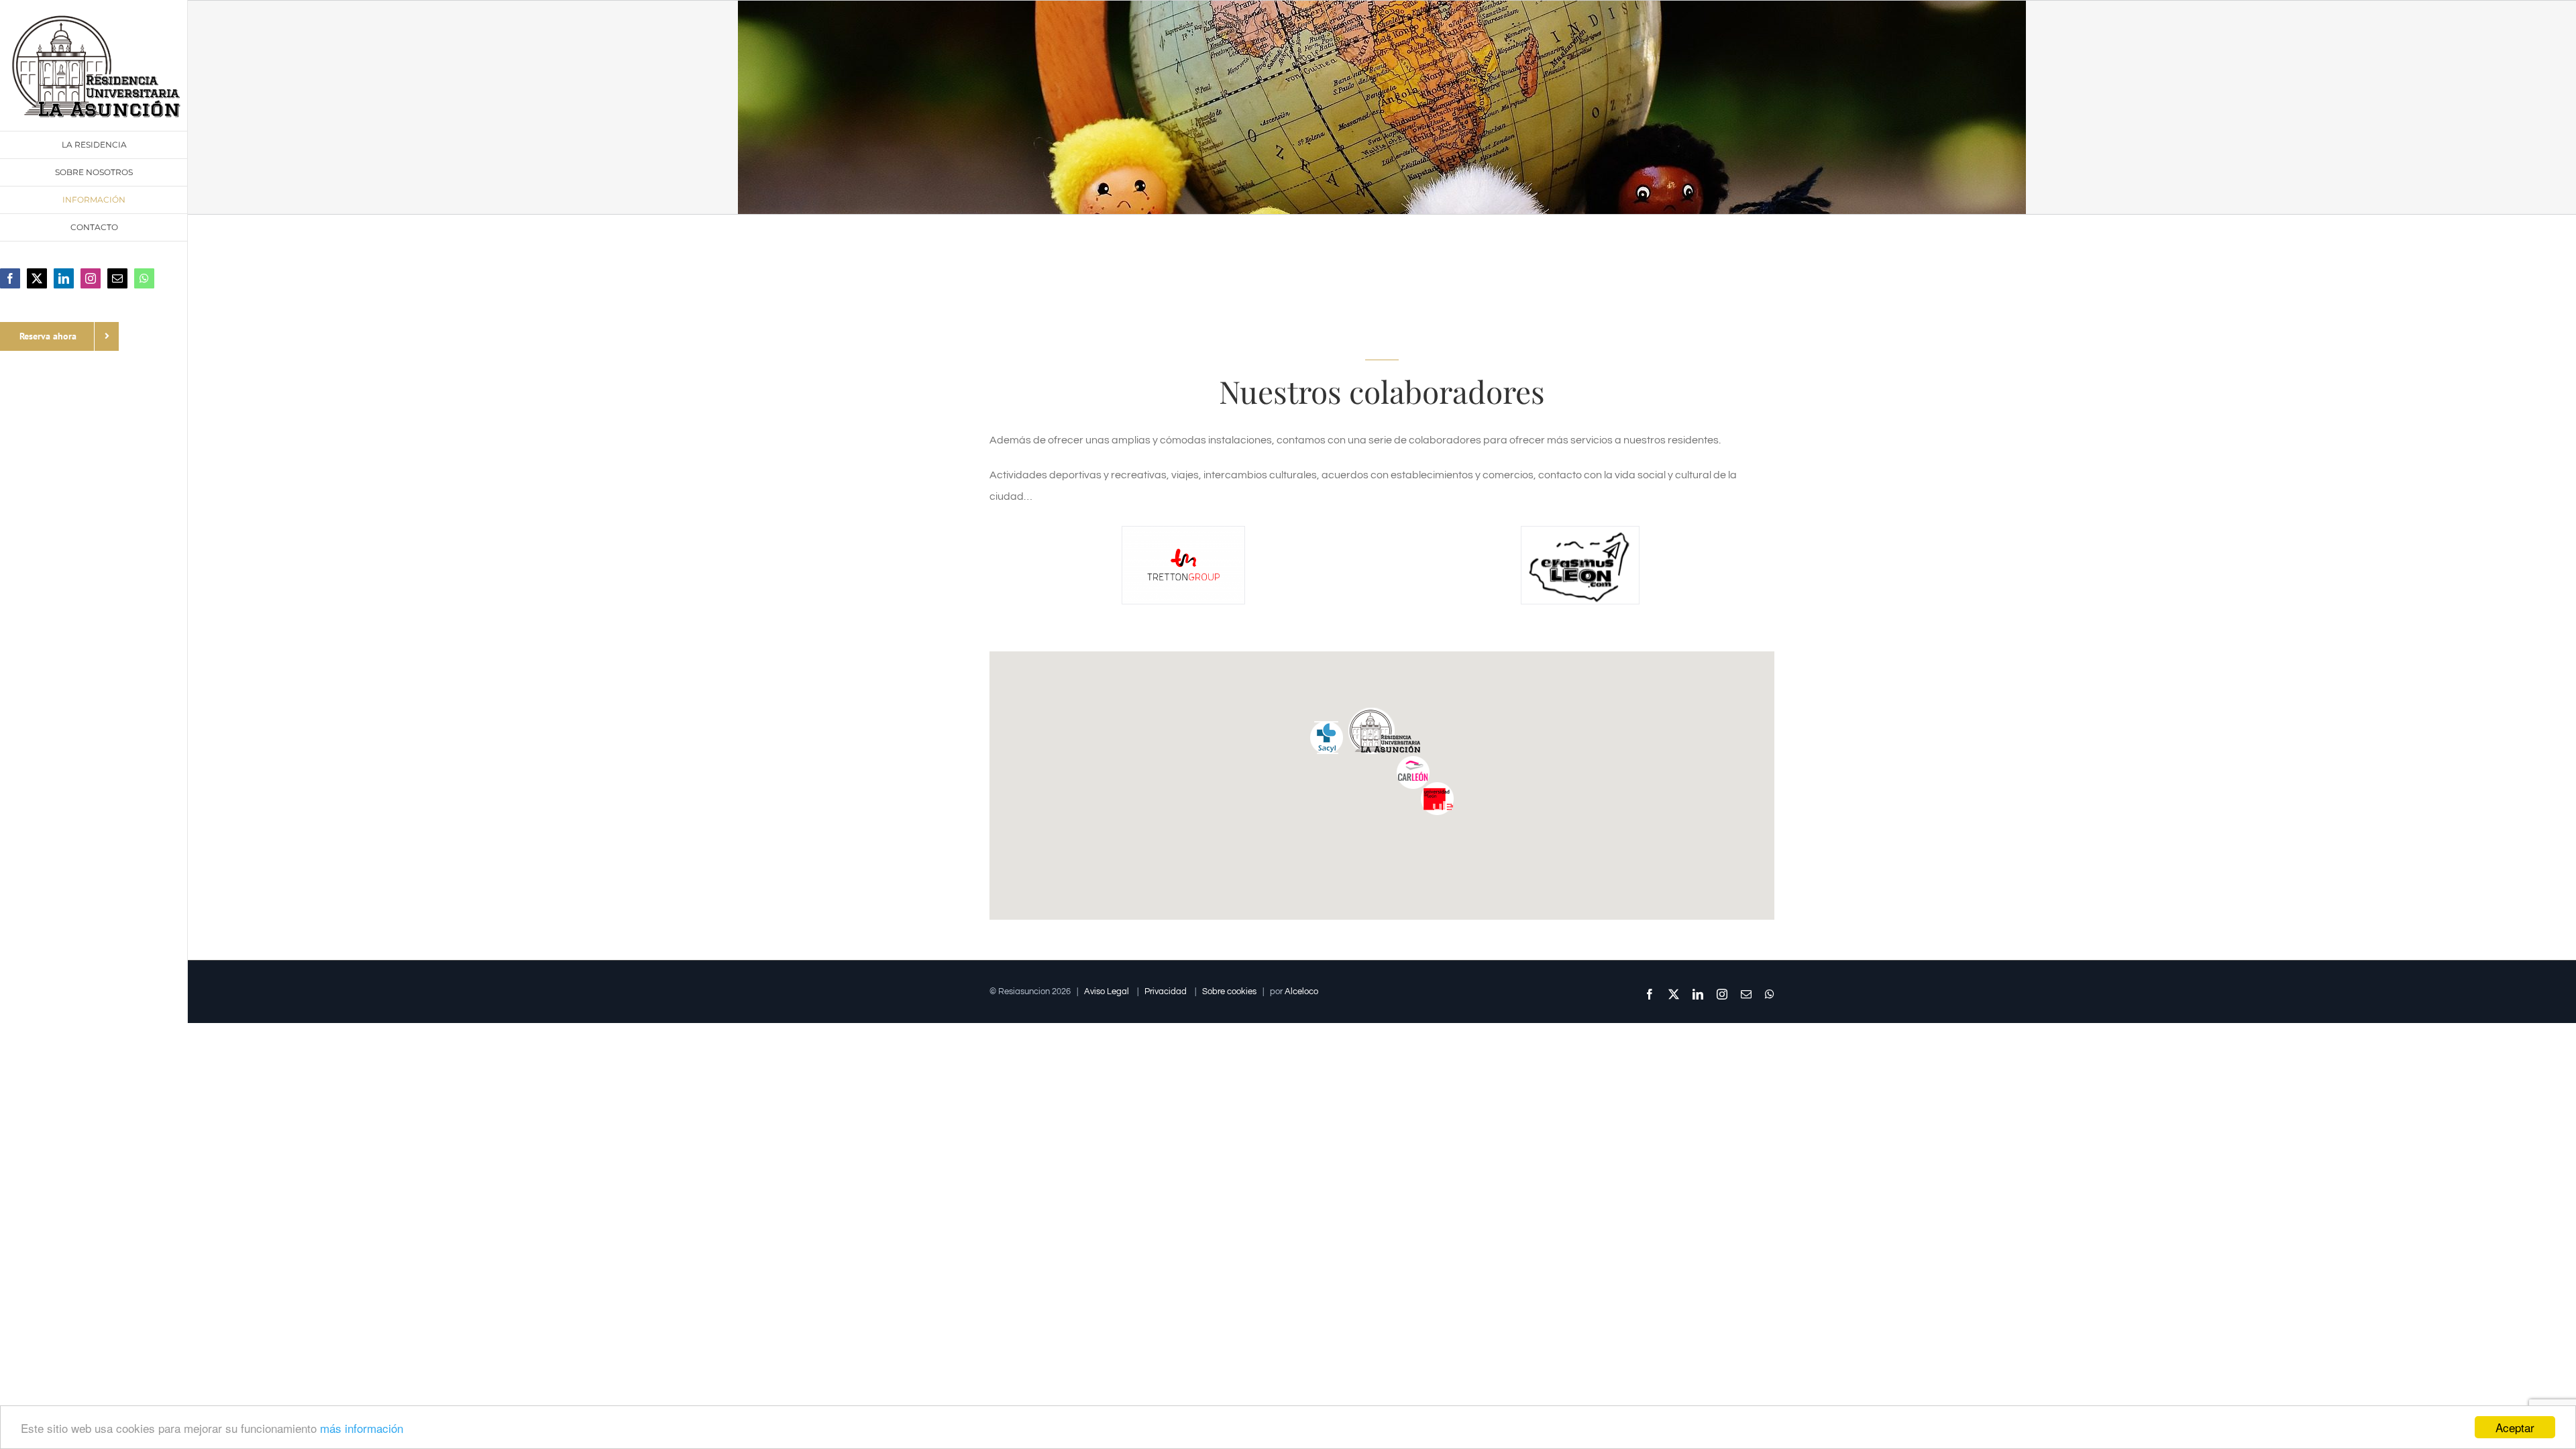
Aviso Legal (1107, 991)
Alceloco (1301, 991)
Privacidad (1166, 991)
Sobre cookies (1229, 991)
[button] (1438, 799)
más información (362, 1428)
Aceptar (2515, 1427)
